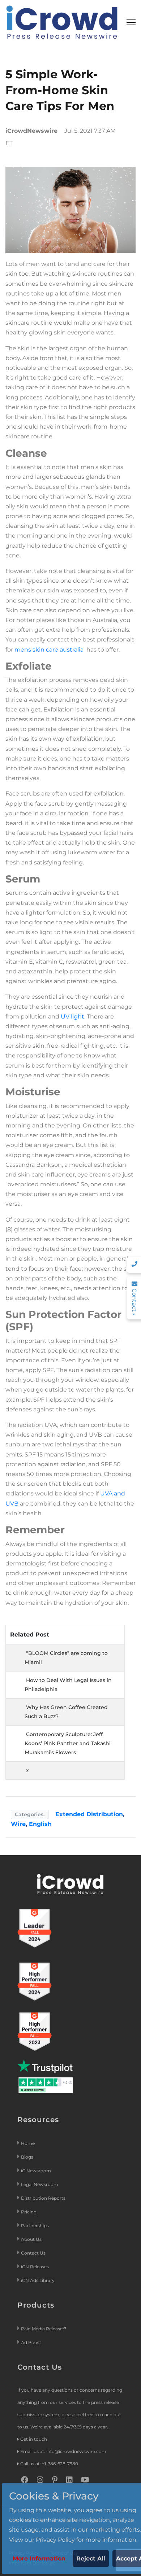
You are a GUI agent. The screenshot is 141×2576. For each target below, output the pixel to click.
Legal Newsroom (40, 2184)
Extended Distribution (89, 1814)
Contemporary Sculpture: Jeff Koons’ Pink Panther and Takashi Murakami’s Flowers (68, 1743)
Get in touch (34, 2439)
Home (28, 2143)
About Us (31, 2239)
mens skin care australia (49, 650)
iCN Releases (35, 2267)
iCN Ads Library (38, 2280)
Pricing (29, 2212)
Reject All (91, 2559)
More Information (39, 2559)
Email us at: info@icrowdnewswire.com (63, 2451)
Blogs (27, 2157)
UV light (72, 1017)
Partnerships (35, 2225)
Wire (18, 1824)
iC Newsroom (37, 2171)
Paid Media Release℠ (44, 2329)
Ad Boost (31, 2342)
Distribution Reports (44, 2198)
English (40, 1824)
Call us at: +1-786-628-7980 (49, 2464)
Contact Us (33, 2253)
